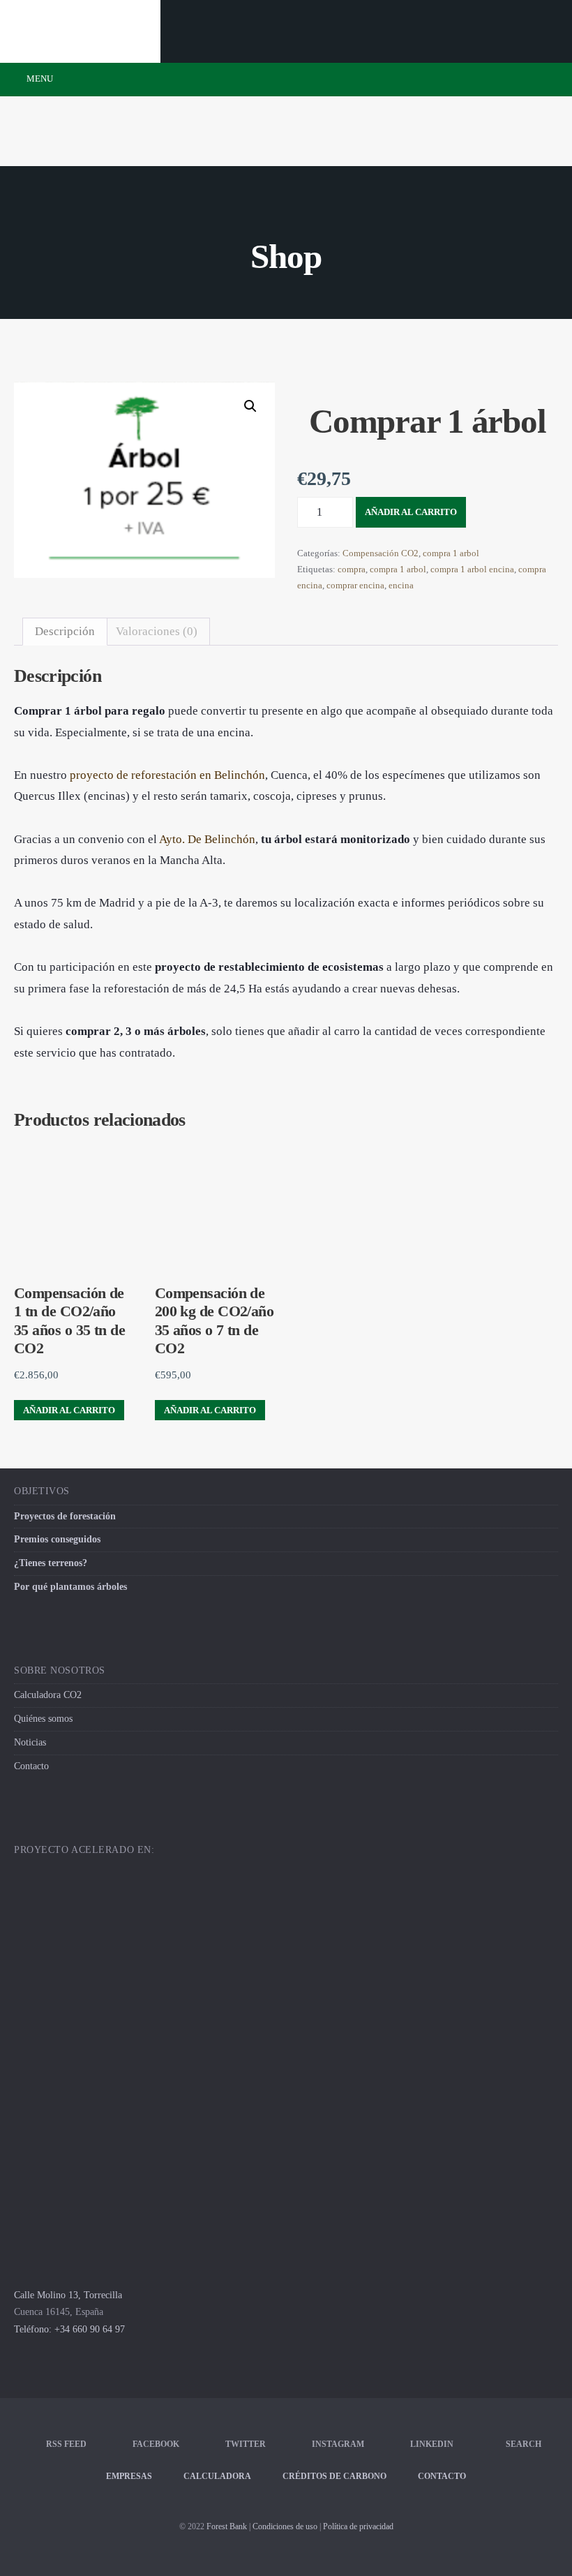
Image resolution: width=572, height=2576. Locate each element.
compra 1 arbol (451, 553)
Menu (39, 79)
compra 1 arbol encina (472, 569)
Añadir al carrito (411, 512)
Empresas (129, 2476)
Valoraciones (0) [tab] (157, 631)
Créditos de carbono (334, 2476)
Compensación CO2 (381, 553)
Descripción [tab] (65, 631)
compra (352, 569)
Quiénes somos (43, 1719)
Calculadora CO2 (48, 1695)
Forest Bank (227, 2526)
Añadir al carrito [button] (69, 1410)
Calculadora (217, 2476)
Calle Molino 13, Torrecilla (68, 2295)
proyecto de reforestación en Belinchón (167, 775)
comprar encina (355, 585)
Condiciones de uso (285, 2526)
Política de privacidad (358, 2526)
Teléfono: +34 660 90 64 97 (69, 2329)
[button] (250, 406)
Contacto (31, 1766)
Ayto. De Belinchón (207, 839)
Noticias (30, 1742)
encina (401, 585)
